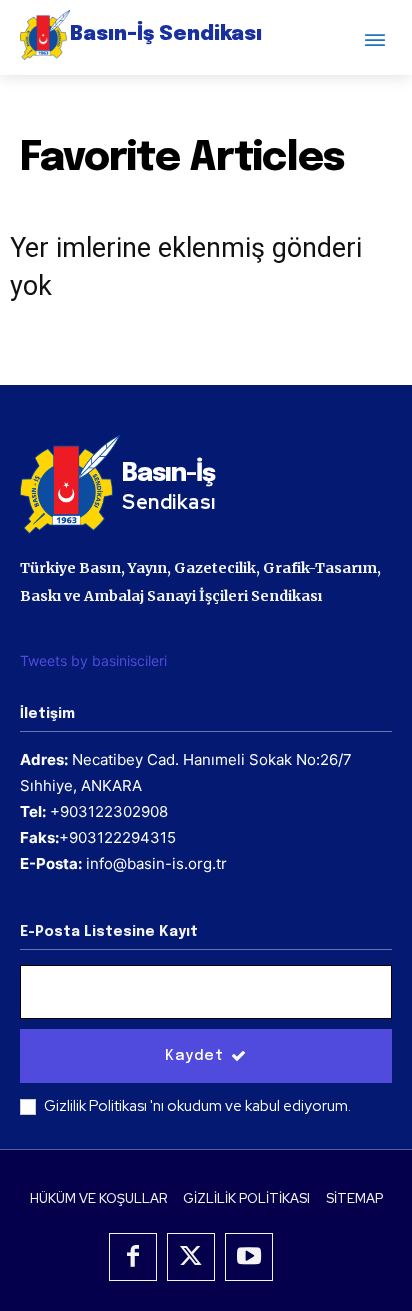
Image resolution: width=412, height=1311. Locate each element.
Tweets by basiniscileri (93, 660)
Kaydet (194, 1056)
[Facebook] (133, 1257)
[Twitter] (191, 1257)
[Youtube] (249, 1257)
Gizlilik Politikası (97, 1106)
